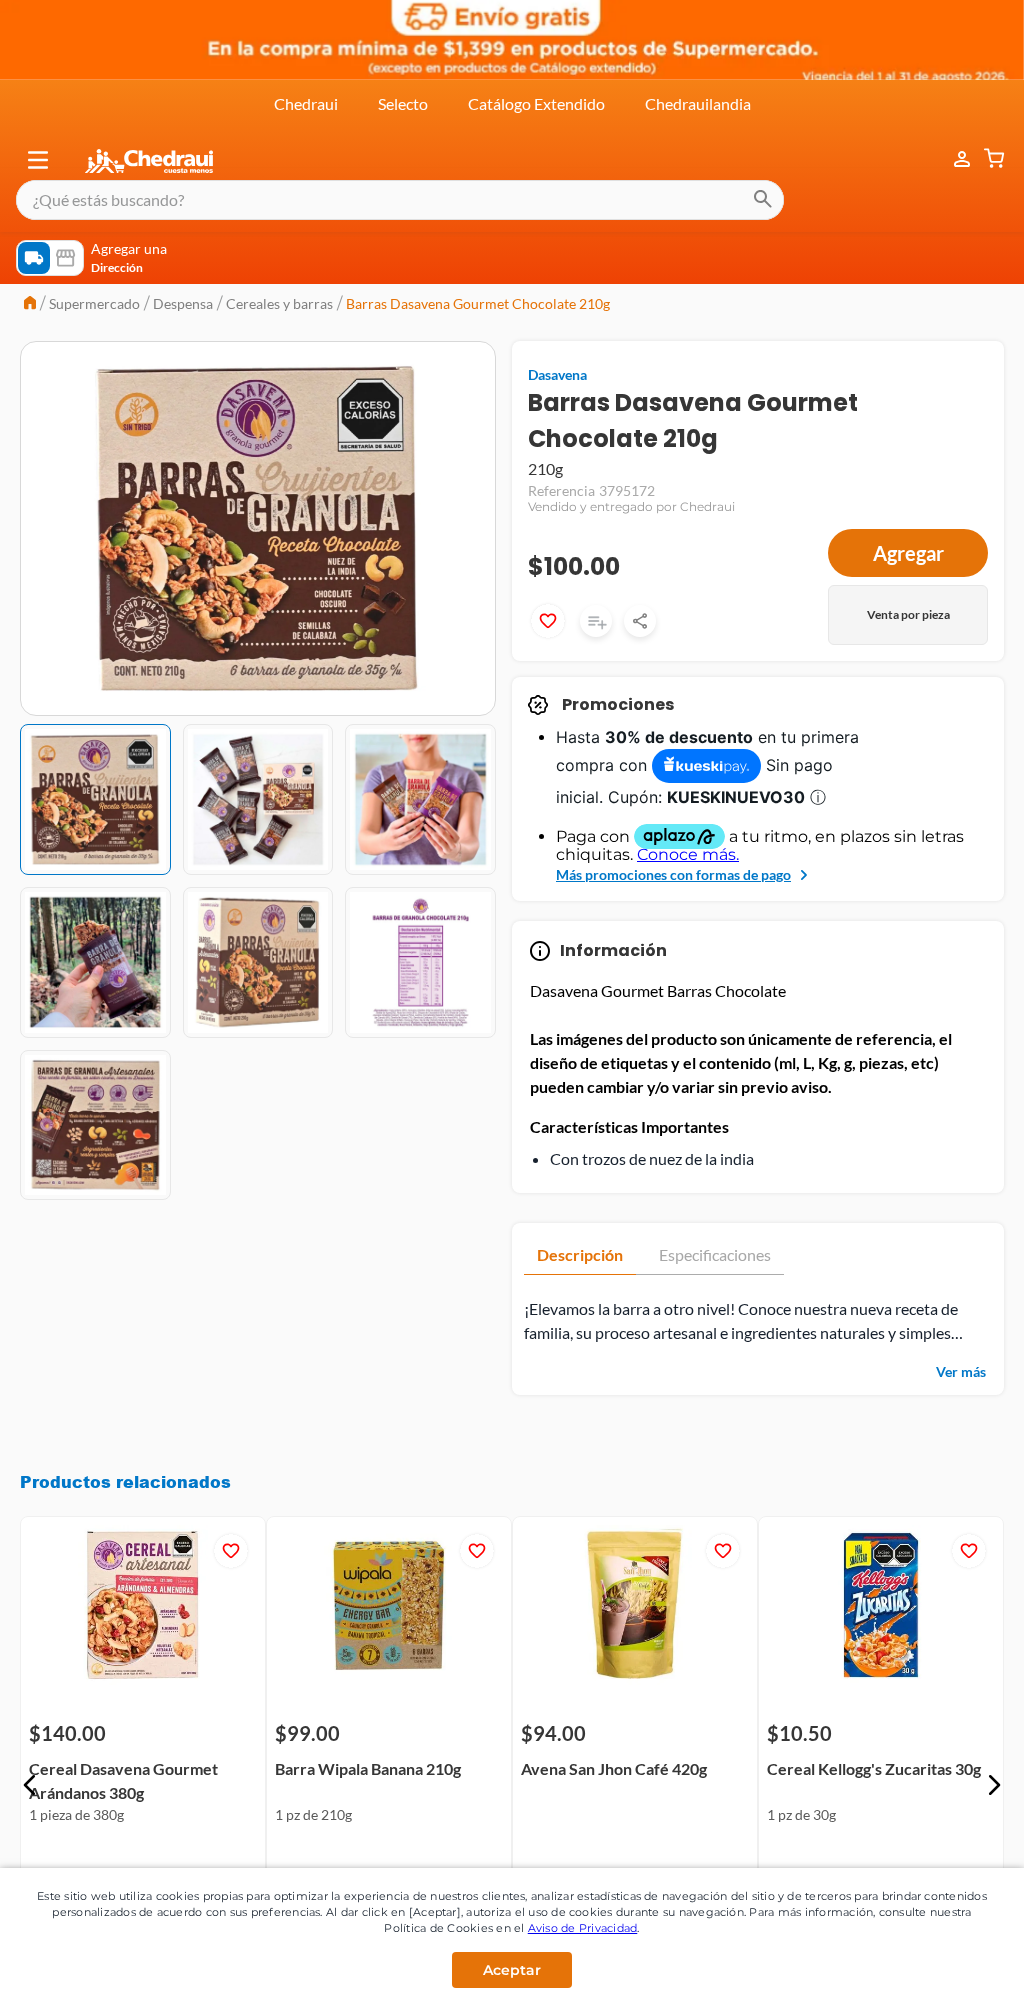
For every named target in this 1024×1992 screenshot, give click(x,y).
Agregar (908, 553)
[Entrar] (952, 159)
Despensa (183, 303)
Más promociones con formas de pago (673, 874)
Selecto (403, 103)
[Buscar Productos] (763, 200)
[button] (38, 160)
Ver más (961, 1371)
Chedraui (306, 103)
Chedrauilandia (698, 103)
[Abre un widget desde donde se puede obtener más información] (942, 1957)
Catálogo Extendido (536, 103)
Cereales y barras (279, 303)
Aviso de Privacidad (583, 1928)
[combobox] (400, 200)
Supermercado (94, 303)
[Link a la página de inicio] (30, 304)
